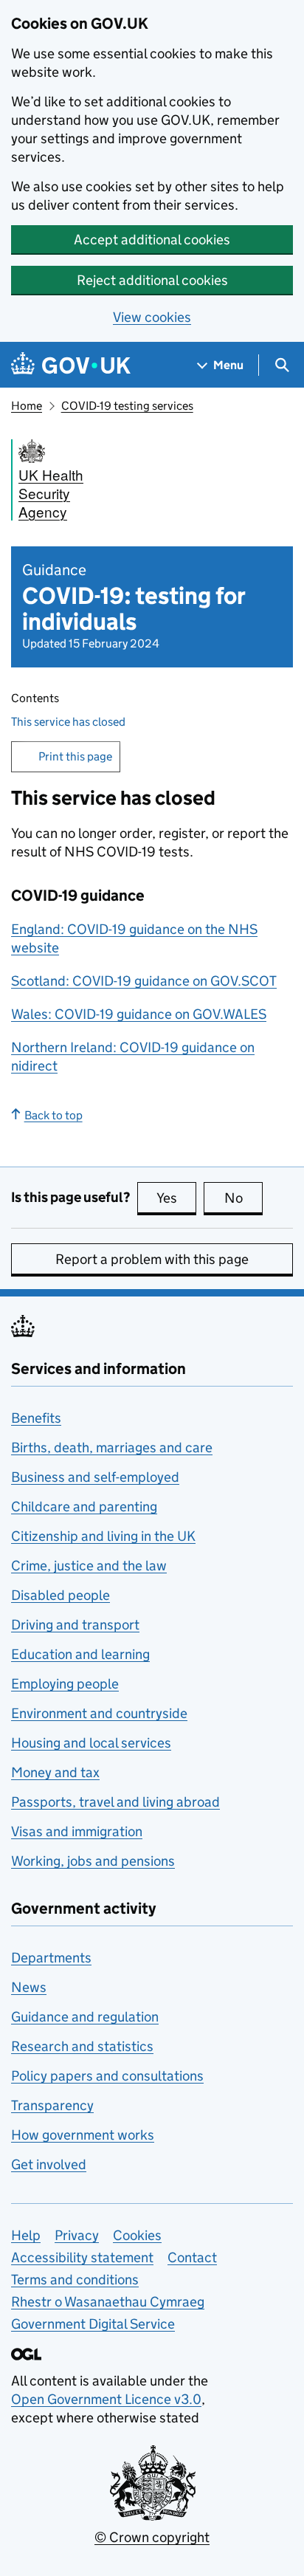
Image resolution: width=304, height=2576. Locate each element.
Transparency (52, 2105)
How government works (83, 2135)
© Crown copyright (152, 2537)
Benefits (36, 1418)
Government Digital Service (93, 2324)
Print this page (75, 756)
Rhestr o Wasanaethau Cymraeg (108, 2302)
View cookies (152, 317)
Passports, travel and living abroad (115, 1802)
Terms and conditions (75, 2280)
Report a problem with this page (152, 1259)
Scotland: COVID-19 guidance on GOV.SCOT (144, 981)
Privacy (77, 2235)
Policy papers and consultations (107, 2076)
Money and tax (55, 1772)
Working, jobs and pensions (93, 1861)
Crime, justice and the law (89, 1566)
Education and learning (80, 1654)
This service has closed (68, 722)
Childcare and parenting (84, 1507)
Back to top (53, 1115)
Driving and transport (75, 1625)
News (29, 1987)
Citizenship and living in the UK (103, 1536)
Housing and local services (91, 1743)
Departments (51, 1958)
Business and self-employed (95, 1477)
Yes (176, 1198)
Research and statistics (82, 2046)
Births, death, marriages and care (112, 1447)
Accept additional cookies (152, 240)
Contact (192, 2257)
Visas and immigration (77, 1831)
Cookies (137, 2235)
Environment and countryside (99, 1713)
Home (27, 406)
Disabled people (61, 1595)
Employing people (65, 1684)
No (243, 1198)
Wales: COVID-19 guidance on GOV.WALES (139, 1014)
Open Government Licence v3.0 (106, 2399)
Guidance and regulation (85, 2017)
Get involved (49, 2164)
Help (26, 2235)
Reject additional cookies (152, 280)
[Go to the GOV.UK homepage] (71, 365)
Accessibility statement (82, 2257)
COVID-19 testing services (127, 406)
